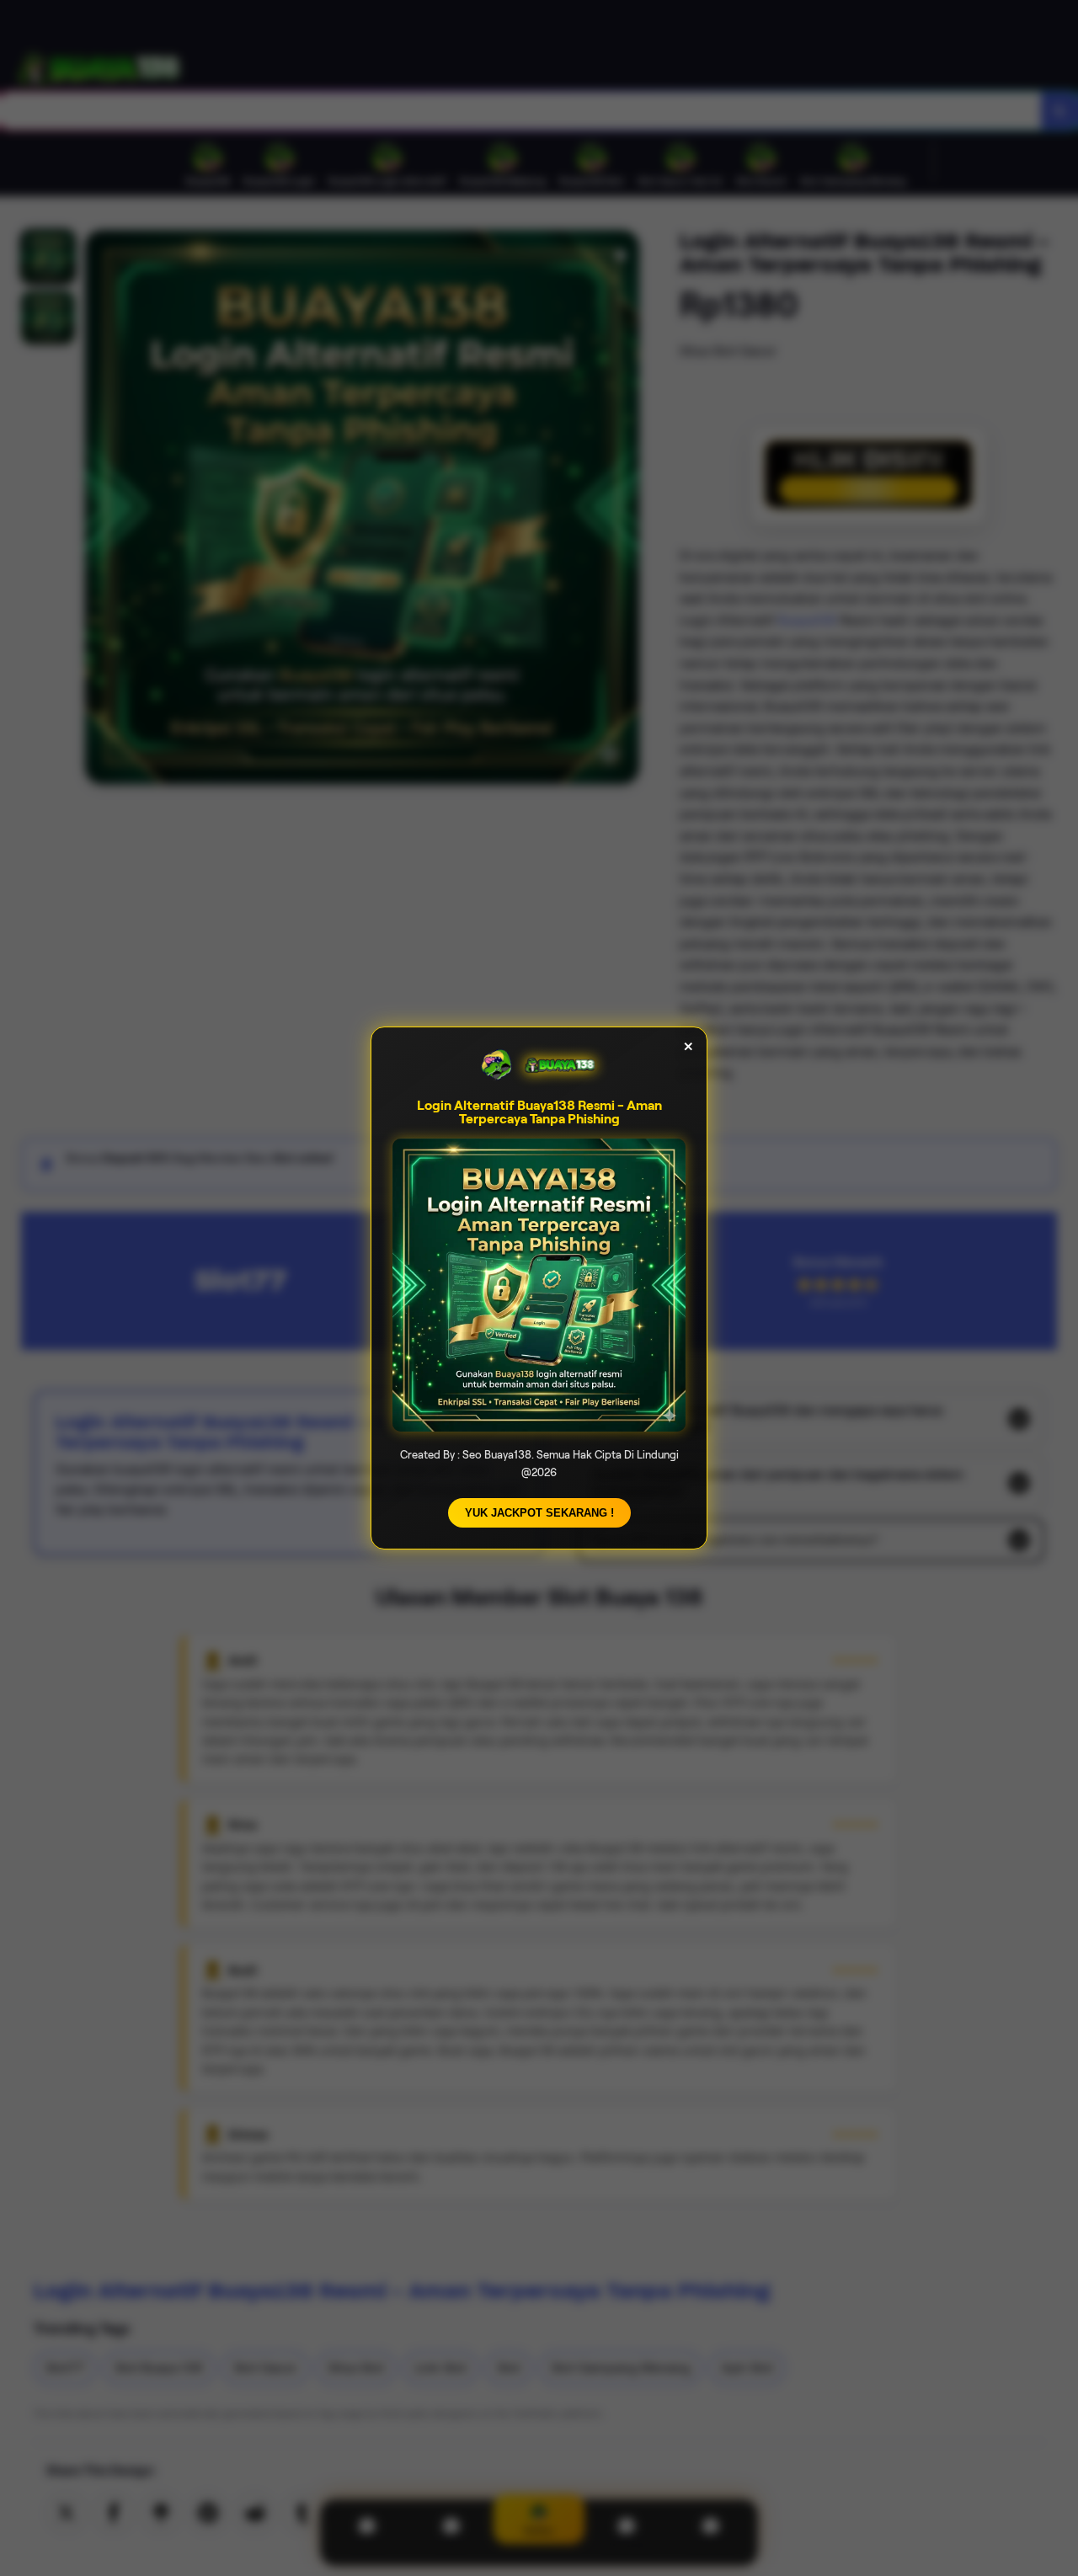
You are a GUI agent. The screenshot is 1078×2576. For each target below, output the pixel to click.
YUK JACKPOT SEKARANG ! (539, 1513)
